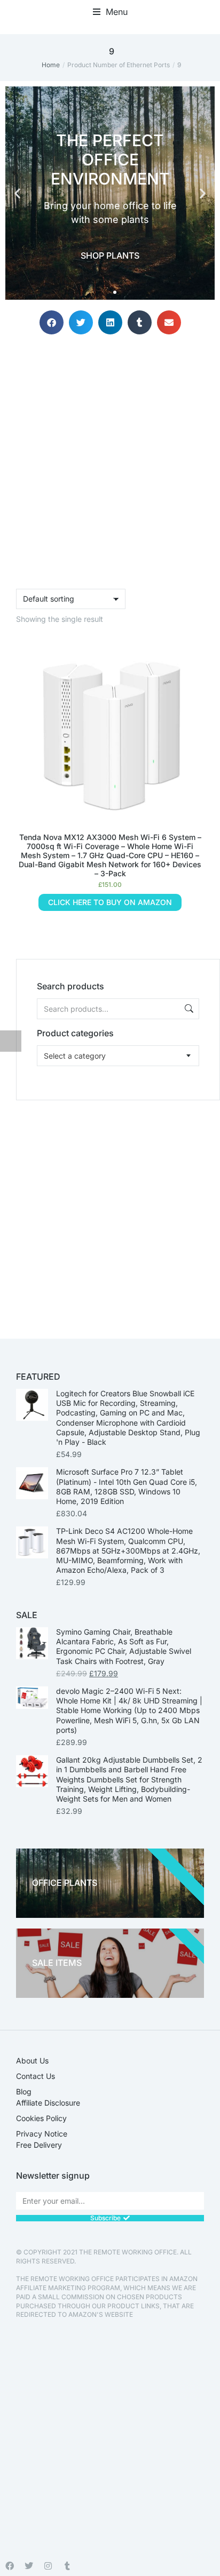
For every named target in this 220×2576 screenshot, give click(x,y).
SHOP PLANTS (110, 255)
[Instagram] (48, 2566)
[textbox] (75, 1056)
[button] (110, 12)
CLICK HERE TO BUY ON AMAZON (110, 902)
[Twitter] (29, 2566)
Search (188, 1009)
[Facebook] (10, 2566)
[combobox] (118, 1056)
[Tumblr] (67, 2566)
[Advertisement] (110, 1210)
